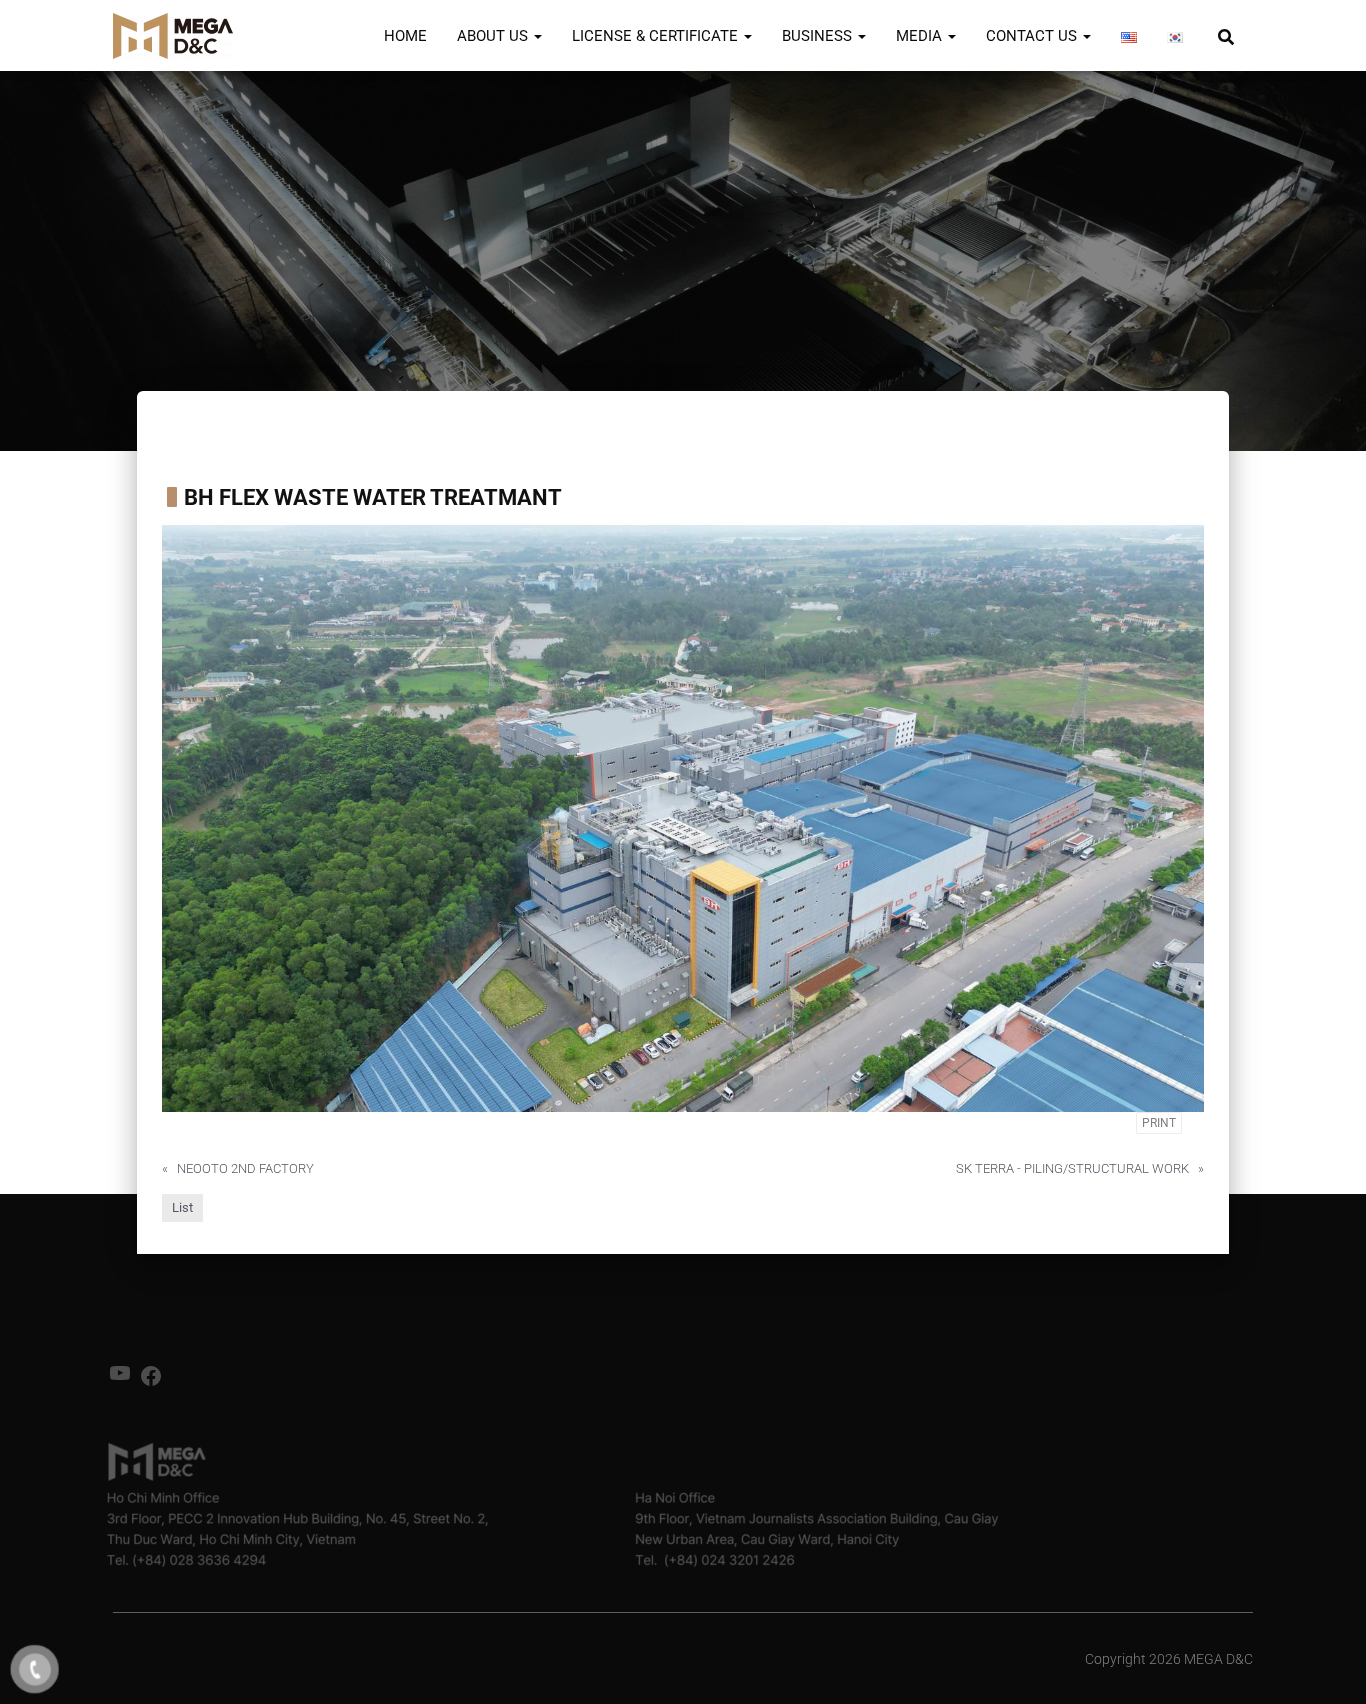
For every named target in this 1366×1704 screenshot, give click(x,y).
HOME (405, 36)
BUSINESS (819, 36)
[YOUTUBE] (120, 1379)
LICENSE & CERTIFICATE (657, 36)
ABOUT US (494, 36)
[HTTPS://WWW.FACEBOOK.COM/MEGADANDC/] (151, 1382)
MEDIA (921, 36)
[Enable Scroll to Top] (1326, 1664)
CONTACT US (1033, 36)
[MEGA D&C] (173, 36)
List (182, 1207)
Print (1159, 1123)
